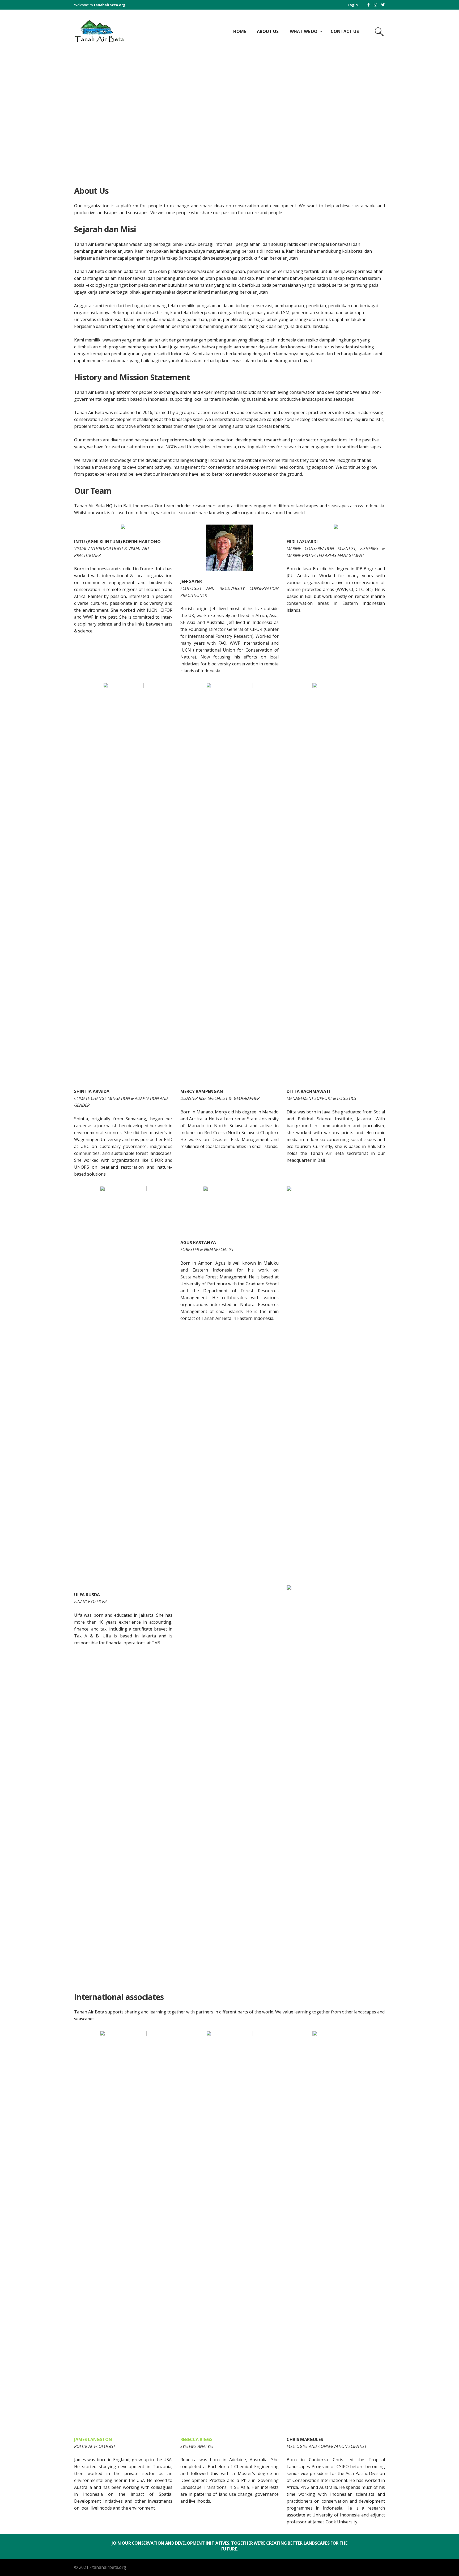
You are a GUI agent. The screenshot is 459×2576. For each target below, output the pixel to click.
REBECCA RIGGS (196, 2439)
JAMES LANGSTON (93, 2439)
